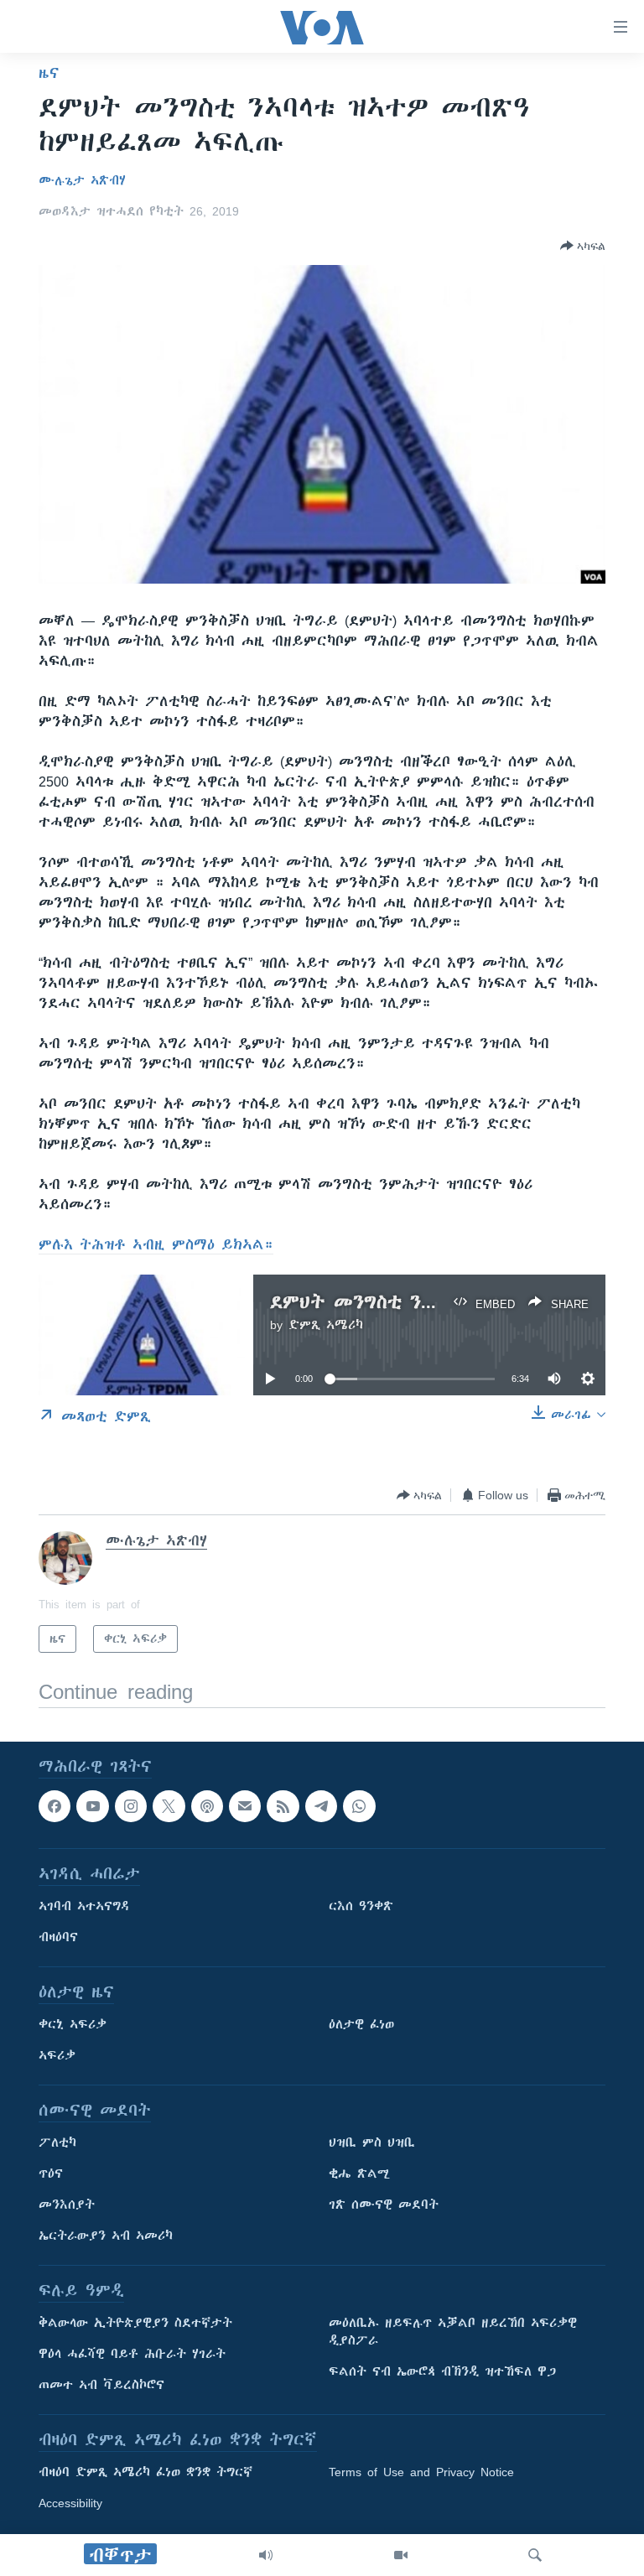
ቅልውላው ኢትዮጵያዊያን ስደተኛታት (135, 2324)
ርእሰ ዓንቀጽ (361, 1907)
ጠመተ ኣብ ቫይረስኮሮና (101, 2386)
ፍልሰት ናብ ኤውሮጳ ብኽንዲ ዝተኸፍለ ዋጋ (442, 2372)
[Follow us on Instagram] (131, 1806)
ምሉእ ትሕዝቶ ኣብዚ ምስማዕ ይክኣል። (156, 1244)
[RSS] (283, 1806)
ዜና (49, 73)
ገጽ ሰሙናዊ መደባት (384, 2205)
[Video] (401, 2555)
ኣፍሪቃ (57, 2056)
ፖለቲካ (57, 2143)
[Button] (583, 246)
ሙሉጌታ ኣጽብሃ (82, 180)
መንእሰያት (67, 2205)
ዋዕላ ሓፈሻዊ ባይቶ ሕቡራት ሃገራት (132, 2355)
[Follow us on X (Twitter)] (169, 1806)
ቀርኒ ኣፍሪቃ (73, 2025)
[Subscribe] (245, 1806)
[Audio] (266, 2555)
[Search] (535, 2555)
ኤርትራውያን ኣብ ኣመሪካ (106, 2236)
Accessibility (70, 2504)
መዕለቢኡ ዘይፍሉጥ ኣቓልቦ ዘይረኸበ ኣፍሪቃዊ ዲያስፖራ (453, 2332)
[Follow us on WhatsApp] (359, 1806)
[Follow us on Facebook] (55, 1806)
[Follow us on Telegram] (321, 1806)
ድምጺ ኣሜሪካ (326, 1325)
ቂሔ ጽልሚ (359, 2174)
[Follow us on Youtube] (92, 1806)
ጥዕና (51, 2174)
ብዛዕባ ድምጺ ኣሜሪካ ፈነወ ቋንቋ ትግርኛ (145, 2473)
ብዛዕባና (58, 1938)
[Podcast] (207, 1806)
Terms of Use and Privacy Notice (421, 2473)
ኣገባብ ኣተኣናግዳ (84, 1907)
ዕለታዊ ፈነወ (361, 2025)
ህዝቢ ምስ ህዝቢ (372, 2143)
